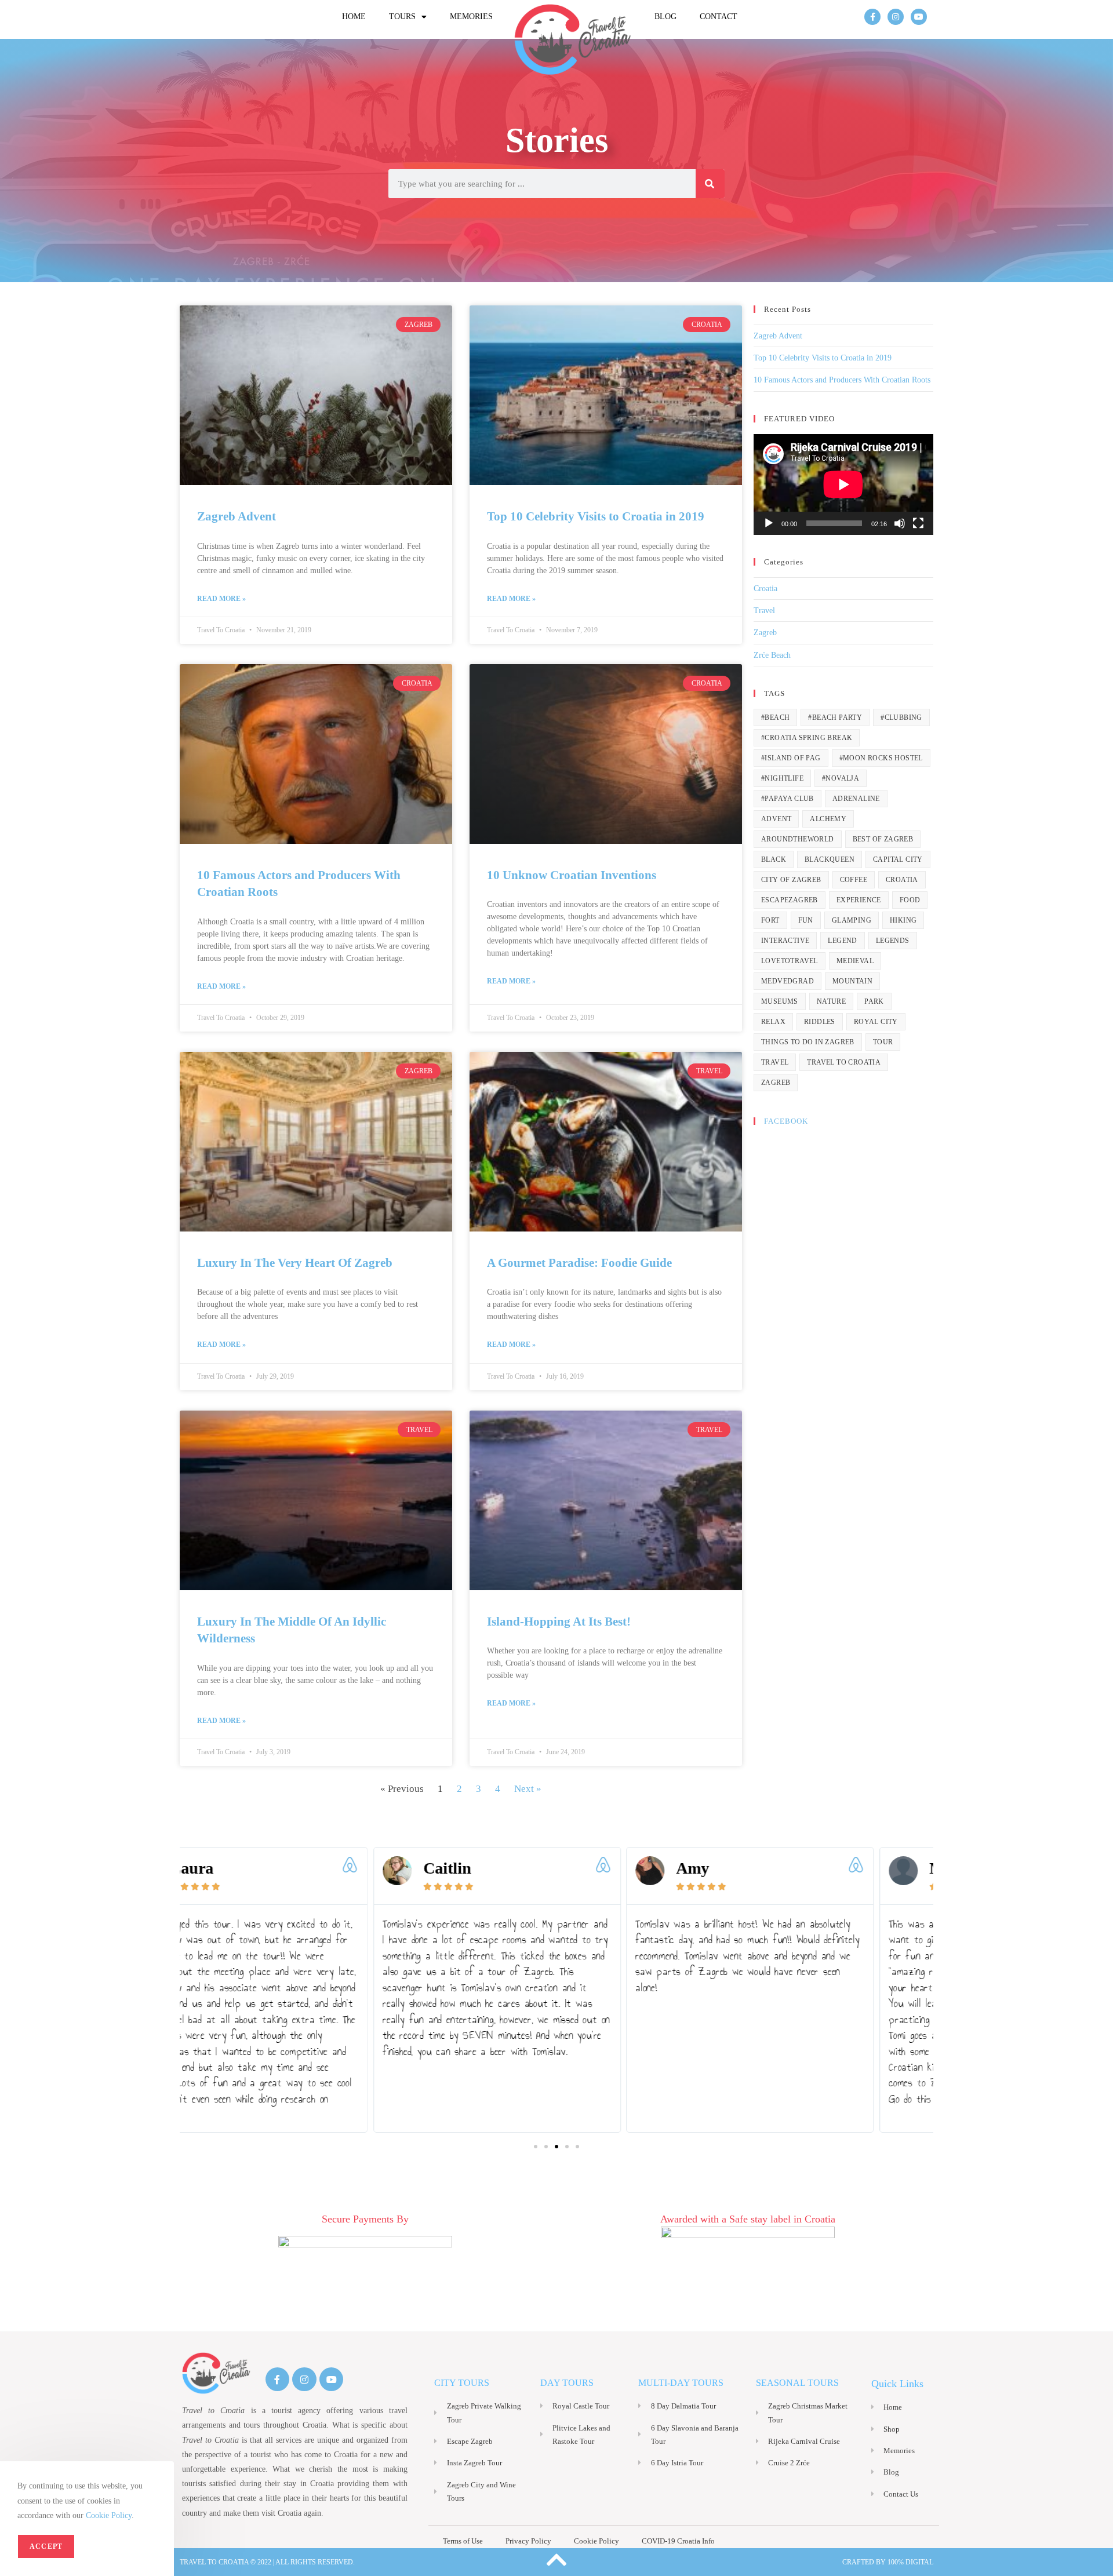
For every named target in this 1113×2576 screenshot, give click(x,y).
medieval (855, 961)
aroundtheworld (798, 839)
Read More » (221, 599)
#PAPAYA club (788, 799)
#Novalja (841, 778)
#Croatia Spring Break (807, 738)
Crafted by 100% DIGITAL (888, 2562)
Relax (773, 1022)
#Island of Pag (791, 758)
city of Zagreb (791, 880)
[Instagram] (896, 17)
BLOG (665, 17)
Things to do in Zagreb (808, 1042)
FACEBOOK (786, 1121)
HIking (903, 920)
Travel (764, 611)
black (774, 859)
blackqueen (830, 859)
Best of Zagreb (883, 839)
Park (874, 1001)
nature (831, 1001)
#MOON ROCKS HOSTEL (881, 758)
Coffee (854, 880)
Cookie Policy (109, 2515)
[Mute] (900, 523)
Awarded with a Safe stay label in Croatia (748, 2219)
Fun (806, 920)
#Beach (775, 717)
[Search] (710, 184)
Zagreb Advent (237, 516)
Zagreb (765, 633)
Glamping (852, 920)
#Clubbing (901, 717)
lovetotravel (790, 961)
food (910, 900)
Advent (776, 819)
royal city (876, 1022)
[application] (843, 484)
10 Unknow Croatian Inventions (572, 875)
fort (770, 920)
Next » (528, 1789)
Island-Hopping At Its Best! (559, 1622)
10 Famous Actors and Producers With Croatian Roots (842, 380)
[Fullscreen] (918, 523)
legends (893, 941)
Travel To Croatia (844, 1062)
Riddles (820, 1022)
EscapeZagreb (790, 900)
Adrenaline (856, 799)
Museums (780, 1001)
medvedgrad (788, 981)
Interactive (785, 941)
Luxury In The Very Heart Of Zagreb (295, 1263)
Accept (46, 2546)
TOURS (402, 17)
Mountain (852, 981)
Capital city (898, 859)
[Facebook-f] (872, 17)
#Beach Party (835, 717)
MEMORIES (471, 17)
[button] (536, 2147)
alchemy (828, 819)
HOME (354, 17)
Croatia (765, 589)
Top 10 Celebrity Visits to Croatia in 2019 (596, 516)
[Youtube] (919, 17)
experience (859, 900)
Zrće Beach (772, 655)
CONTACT (719, 17)
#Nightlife (782, 778)
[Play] (769, 523)
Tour (883, 1042)
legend (842, 941)
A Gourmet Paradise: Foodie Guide (579, 1263)
